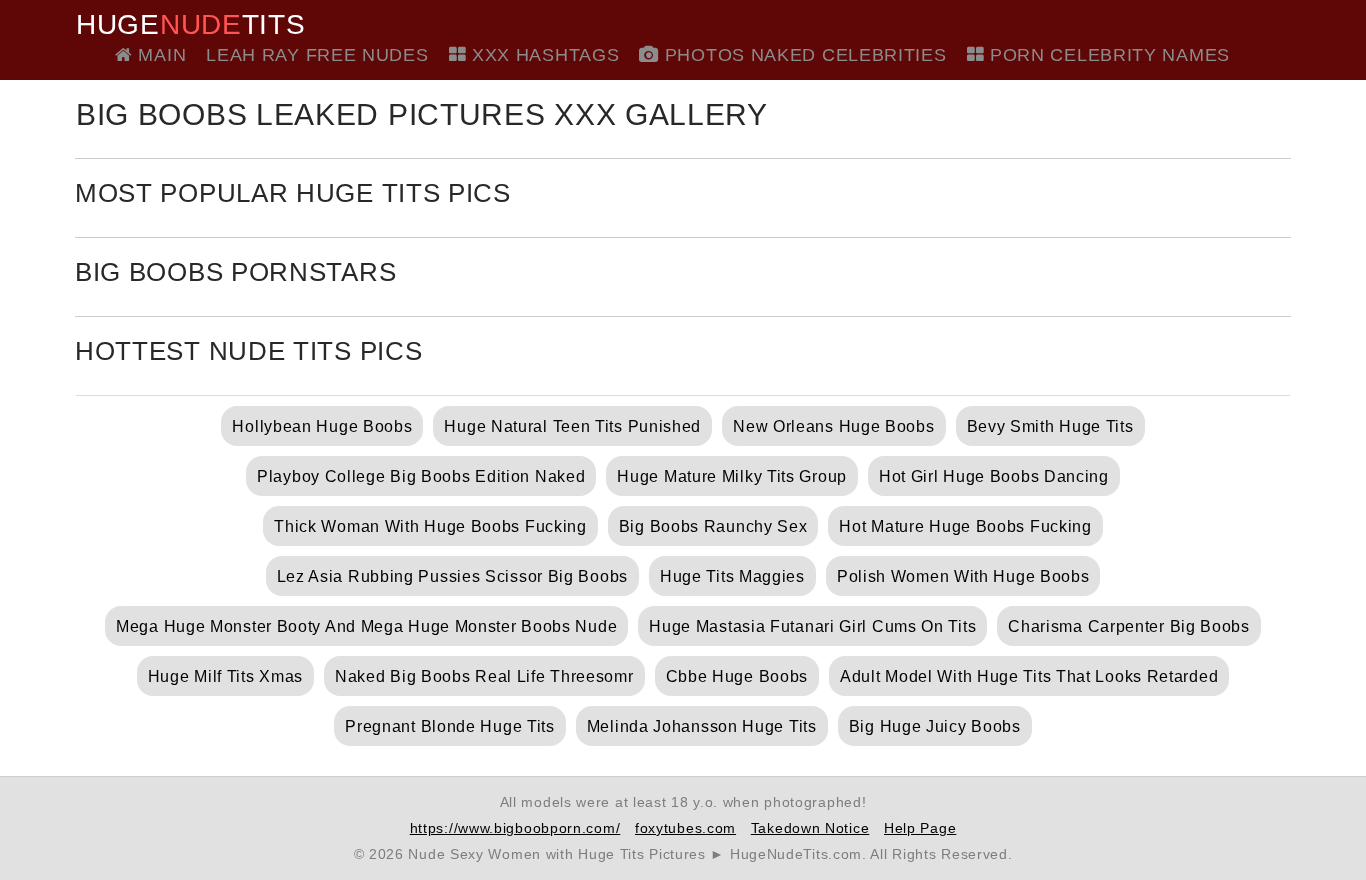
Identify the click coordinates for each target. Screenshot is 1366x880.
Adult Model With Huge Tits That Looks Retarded (1029, 676)
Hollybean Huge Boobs (322, 426)
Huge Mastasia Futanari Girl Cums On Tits (812, 626)
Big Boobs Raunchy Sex (713, 526)
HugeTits (190, 25)
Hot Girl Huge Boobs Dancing (994, 476)
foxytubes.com (685, 828)
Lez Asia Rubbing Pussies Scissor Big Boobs (452, 576)
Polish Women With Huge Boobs (963, 576)
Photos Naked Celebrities (802, 55)
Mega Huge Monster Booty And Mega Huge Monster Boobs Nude (366, 626)
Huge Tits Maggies (732, 576)
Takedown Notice (810, 828)
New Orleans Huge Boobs (833, 426)
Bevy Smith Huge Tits (1050, 426)
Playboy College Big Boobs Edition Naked (421, 476)
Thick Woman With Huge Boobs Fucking (430, 526)
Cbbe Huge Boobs (737, 676)
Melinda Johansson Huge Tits (702, 726)
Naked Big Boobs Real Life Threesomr (484, 676)
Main (159, 55)
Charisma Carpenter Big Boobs (1129, 626)
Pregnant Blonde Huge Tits (450, 726)
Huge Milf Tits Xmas (225, 676)
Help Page (920, 828)
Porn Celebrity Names (1107, 55)
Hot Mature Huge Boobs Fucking (965, 526)
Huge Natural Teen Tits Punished (572, 426)
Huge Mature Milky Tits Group (732, 476)
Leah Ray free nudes (317, 55)
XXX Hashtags (542, 55)
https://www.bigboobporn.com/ (515, 828)
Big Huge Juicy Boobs (935, 726)
